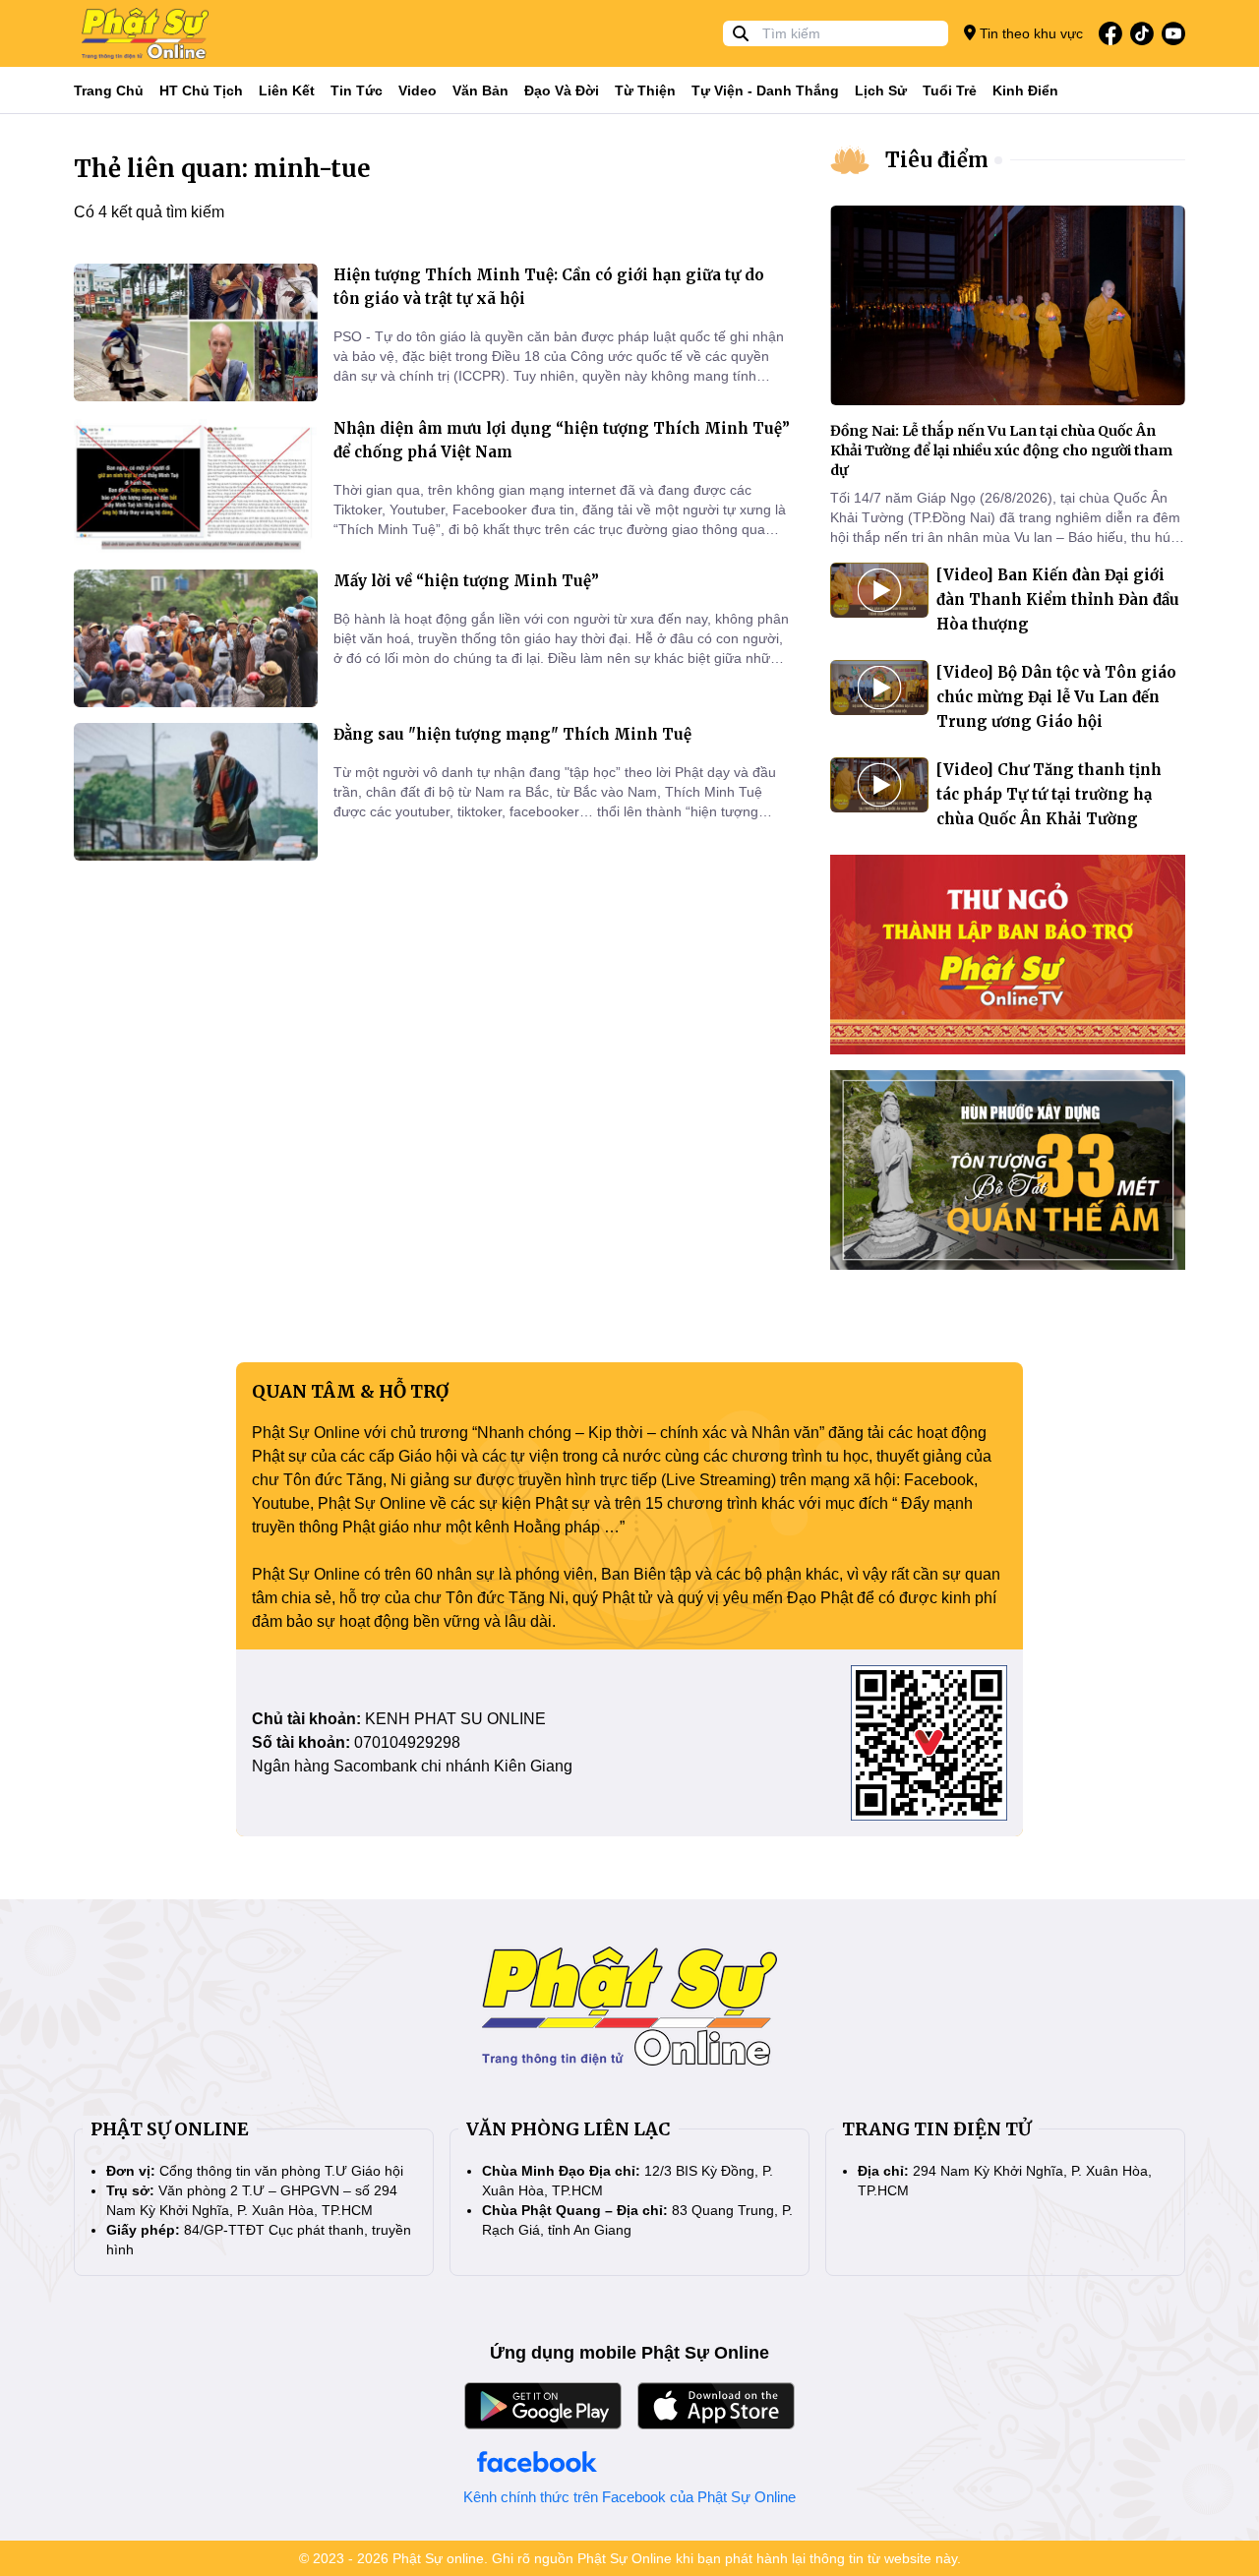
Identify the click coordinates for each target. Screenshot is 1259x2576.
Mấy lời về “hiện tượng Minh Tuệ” (466, 581)
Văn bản (480, 90)
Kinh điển (1025, 90)
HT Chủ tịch (201, 90)
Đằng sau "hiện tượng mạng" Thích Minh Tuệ (512, 734)
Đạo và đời (562, 90)
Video (418, 90)
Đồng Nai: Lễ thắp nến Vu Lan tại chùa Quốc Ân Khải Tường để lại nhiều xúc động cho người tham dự (1001, 450)
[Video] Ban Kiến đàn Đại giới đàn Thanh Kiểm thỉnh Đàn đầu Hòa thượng (1058, 599)
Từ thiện (645, 90)
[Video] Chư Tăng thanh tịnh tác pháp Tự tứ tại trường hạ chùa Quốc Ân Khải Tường (1049, 794)
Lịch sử (881, 90)
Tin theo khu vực (1029, 33)
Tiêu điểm (937, 160)
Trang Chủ (109, 90)
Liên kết (287, 90)
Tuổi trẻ (950, 90)
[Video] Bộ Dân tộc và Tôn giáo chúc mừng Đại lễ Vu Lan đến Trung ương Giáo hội (1056, 697)
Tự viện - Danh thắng (765, 90)
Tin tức (357, 90)
